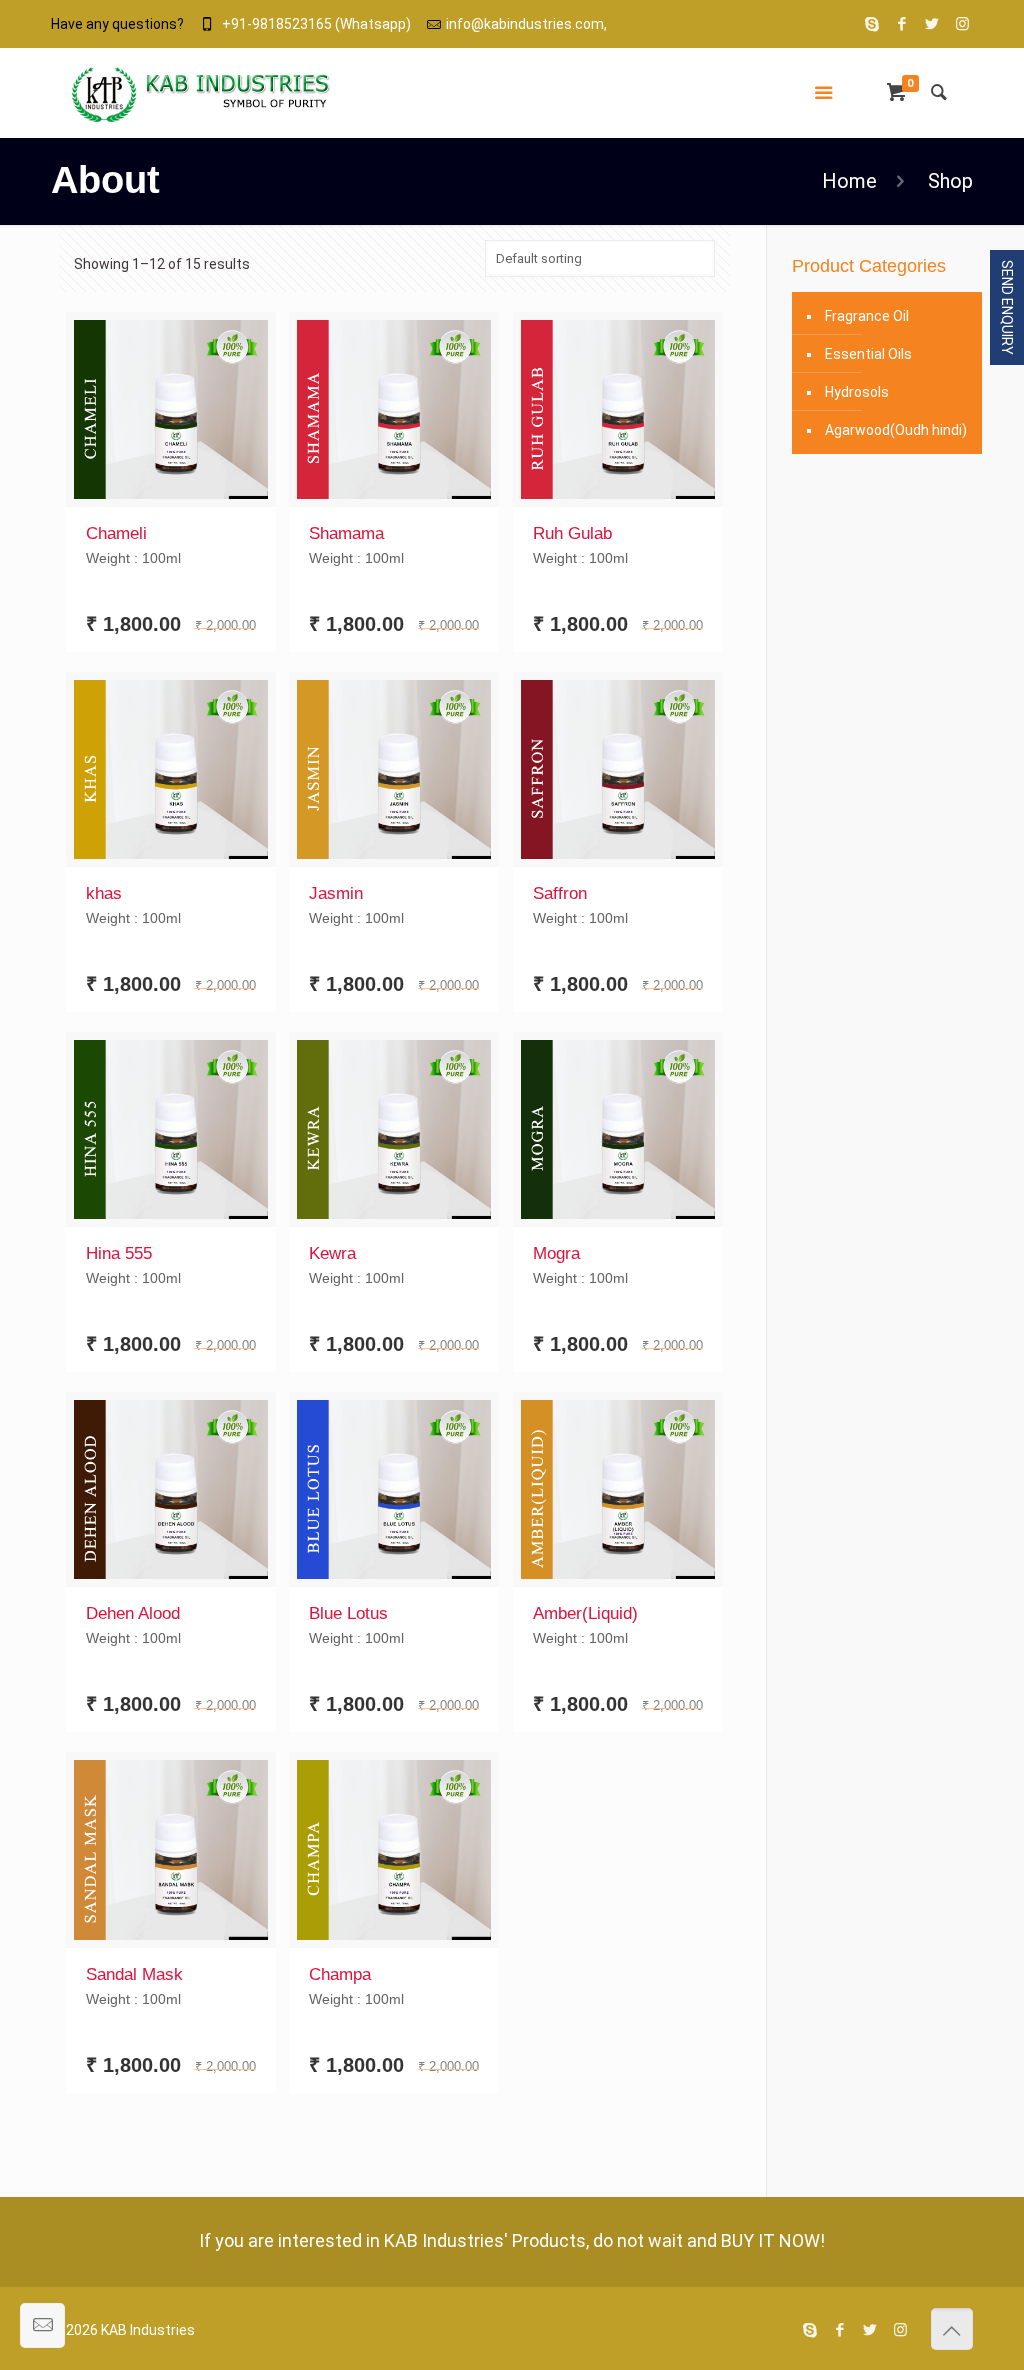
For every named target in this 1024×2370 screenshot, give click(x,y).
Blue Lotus (348, 1613)
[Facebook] (902, 24)
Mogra (556, 1253)
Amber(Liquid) (585, 1613)
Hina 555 (119, 1253)
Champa (340, 1974)
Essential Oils (868, 354)
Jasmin (336, 893)
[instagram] (962, 24)
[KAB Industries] (201, 93)
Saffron (560, 893)
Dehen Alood (133, 1613)
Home (849, 181)
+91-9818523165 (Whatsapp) (316, 24)
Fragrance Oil (867, 316)
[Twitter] (932, 24)
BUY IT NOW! (773, 2240)
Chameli (116, 533)
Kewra (332, 1253)
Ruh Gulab (572, 533)
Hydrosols (857, 392)
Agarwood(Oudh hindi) (896, 430)
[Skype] (872, 24)
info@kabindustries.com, (526, 24)
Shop (950, 181)
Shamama (346, 533)
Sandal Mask (134, 1974)
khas (104, 893)
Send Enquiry (1007, 307)
